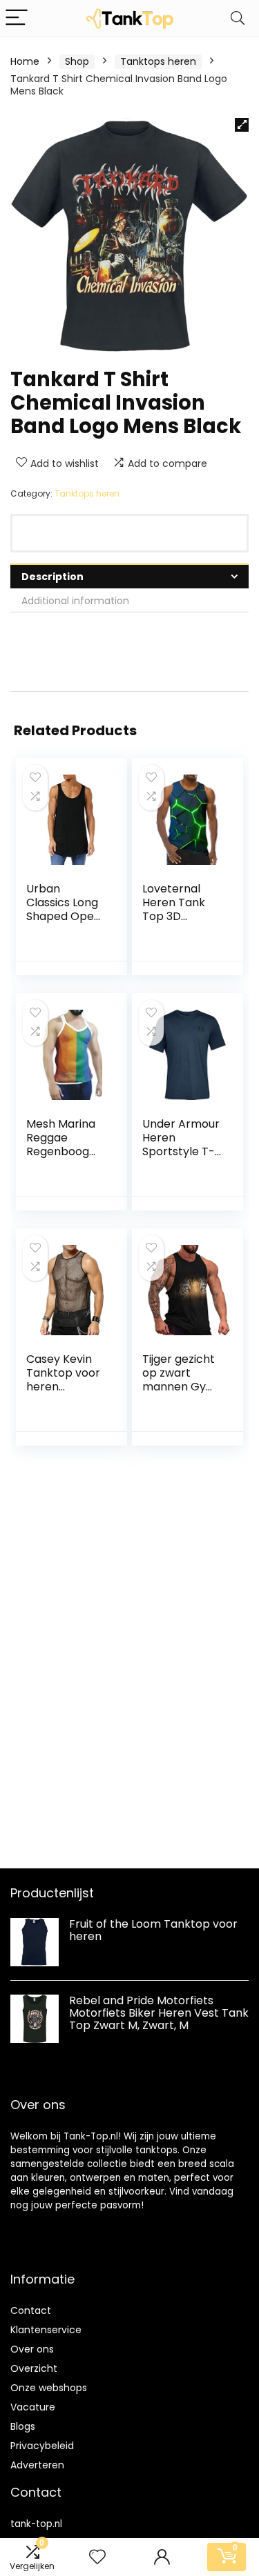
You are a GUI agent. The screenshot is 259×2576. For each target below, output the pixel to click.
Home (25, 61)
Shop (77, 61)
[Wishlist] (97, 2557)
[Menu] (17, 18)
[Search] (238, 18)
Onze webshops (49, 2388)
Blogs (23, 2426)
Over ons (32, 2349)
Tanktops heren (158, 61)
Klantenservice (46, 2330)
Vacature (33, 2407)
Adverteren (37, 2465)
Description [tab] (52, 577)
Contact (31, 2310)
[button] (242, 125)
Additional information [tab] (75, 601)
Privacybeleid (42, 2446)
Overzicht (34, 2368)
